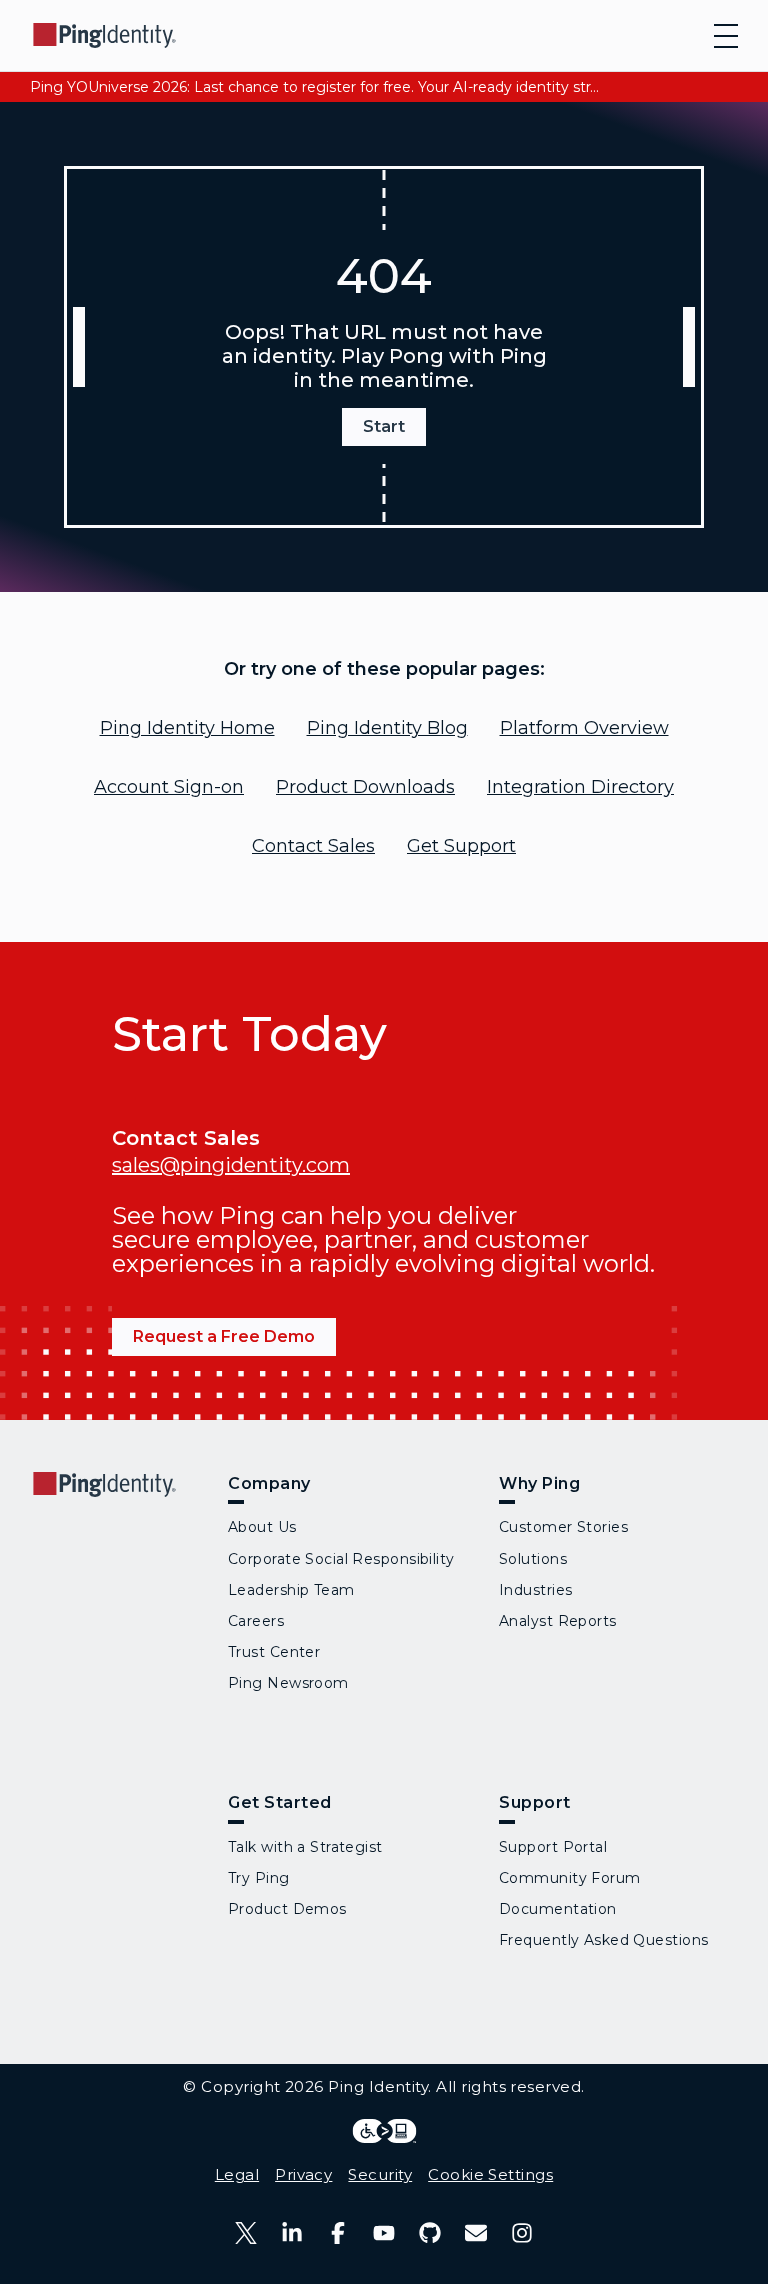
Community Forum (570, 1878)
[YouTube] (384, 2233)
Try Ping (259, 1878)
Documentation (558, 1909)
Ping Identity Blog (387, 728)
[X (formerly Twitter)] (246, 2233)
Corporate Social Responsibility (341, 1559)
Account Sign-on (169, 787)
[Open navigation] (726, 36)
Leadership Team (291, 1590)
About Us (262, 1527)
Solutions (533, 1559)
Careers (256, 1621)
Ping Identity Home (187, 728)
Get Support (461, 846)
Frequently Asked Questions (603, 1940)
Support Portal (553, 1847)
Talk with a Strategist (305, 1847)
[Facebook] (338, 2233)
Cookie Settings (490, 2174)
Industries (535, 1590)
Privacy (303, 2174)
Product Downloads (365, 787)
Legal (237, 2174)
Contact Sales (313, 846)
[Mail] (476, 2233)
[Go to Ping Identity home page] (105, 35)
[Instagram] (522, 2233)
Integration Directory (580, 787)
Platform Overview (584, 728)
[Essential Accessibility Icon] (384, 2131)
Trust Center (274, 1652)
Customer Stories (563, 1527)
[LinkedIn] (292, 2233)
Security (380, 2174)
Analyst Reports (558, 1621)
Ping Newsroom (288, 1683)
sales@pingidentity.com (231, 1165)
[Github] (430, 2233)
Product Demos (287, 1909)
